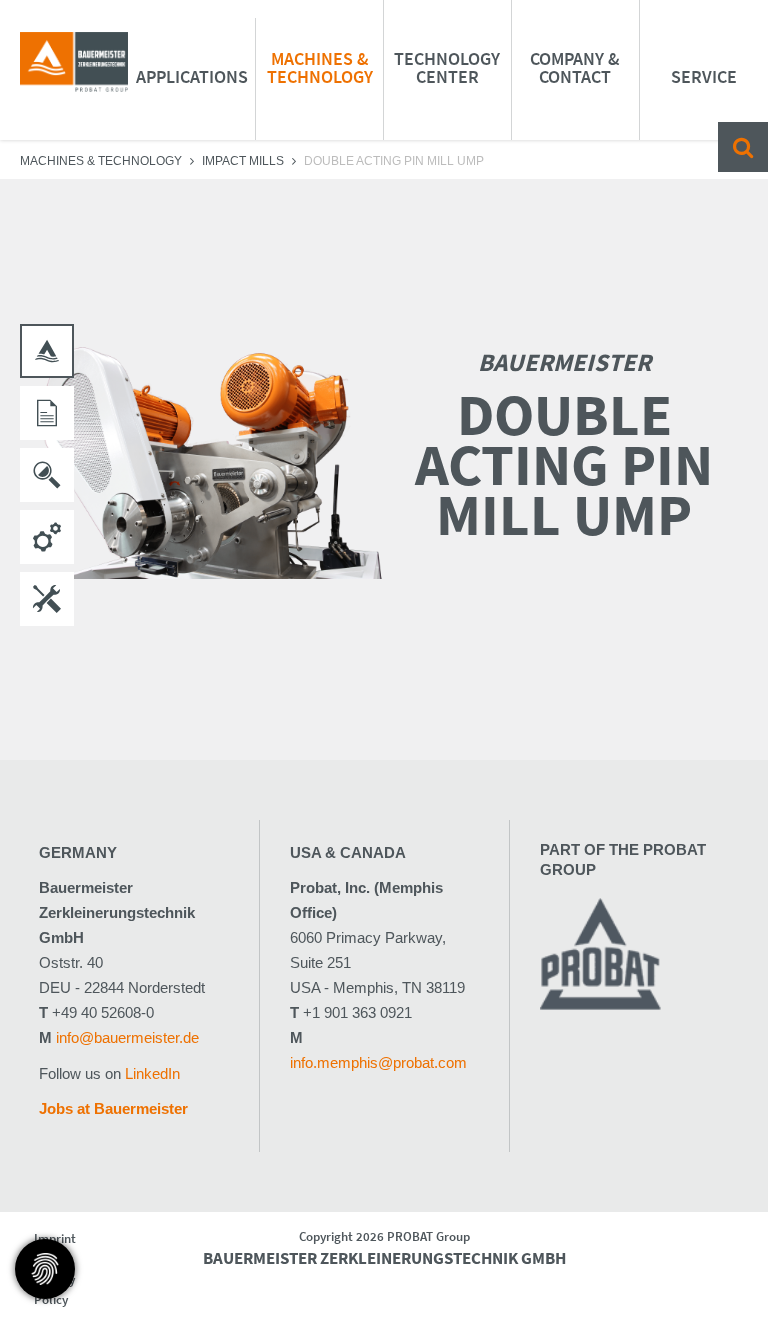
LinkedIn (152, 1073)
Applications (192, 76)
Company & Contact (575, 67)
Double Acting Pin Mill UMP (394, 161)
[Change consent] (45, 1269)
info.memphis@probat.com (378, 1062)
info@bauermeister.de (127, 1037)
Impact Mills (243, 161)
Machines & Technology (320, 67)
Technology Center (447, 67)
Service (704, 76)
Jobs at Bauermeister (113, 1108)
